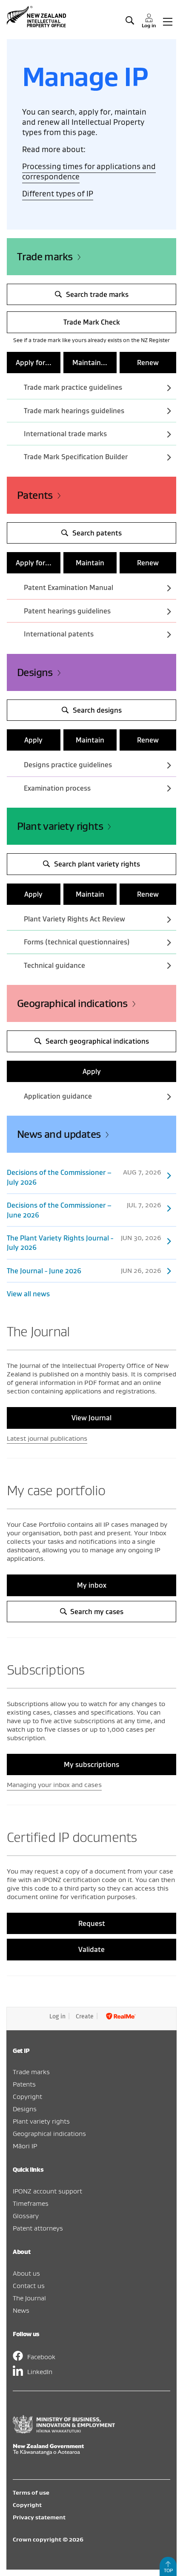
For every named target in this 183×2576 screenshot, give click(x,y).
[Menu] (168, 21)
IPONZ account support (47, 2191)
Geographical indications (72, 1003)
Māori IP (25, 2146)
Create (85, 2016)
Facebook (41, 2357)
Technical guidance (54, 965)
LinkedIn (40, 2372)
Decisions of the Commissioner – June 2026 (84, 1210)
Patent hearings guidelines (67, 611)
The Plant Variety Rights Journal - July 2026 (84, 1242)
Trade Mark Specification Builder (76, 457)
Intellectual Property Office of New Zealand (37, 17)
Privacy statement (39, 2517)
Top (168, 2570)
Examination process (57, 788)
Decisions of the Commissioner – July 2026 (84, 1177)
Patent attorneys (38, 2228)
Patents (35, 495)
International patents (59, 634)
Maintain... (90, 363)
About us (26, 2273)
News (21, 2310)
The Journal (29, 2298)
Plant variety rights (60, 826)
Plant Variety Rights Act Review (74, 919)
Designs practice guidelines (68, 765)
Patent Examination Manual (69, 587)
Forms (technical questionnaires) (77, 942)
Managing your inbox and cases (54, 1784)
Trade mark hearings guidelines (74, 411)
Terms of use (31, 2493)
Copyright (27, 2096)
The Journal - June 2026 (84, 1271)
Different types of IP (58, 194)
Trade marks (45, 257)
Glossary (26, 2216)
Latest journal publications (47, 1438)
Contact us (29, 2285)
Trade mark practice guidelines (73, 387)
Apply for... (34, 363)
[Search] (130, 21)
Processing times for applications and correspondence (89, 171)
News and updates (59, 1134)
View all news (28, 1294)
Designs (35, 672)
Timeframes (31, 2203)
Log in (57, 2016)
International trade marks (65, 434)
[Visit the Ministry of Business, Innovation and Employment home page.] (64, 2431)
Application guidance (58, 1096)
